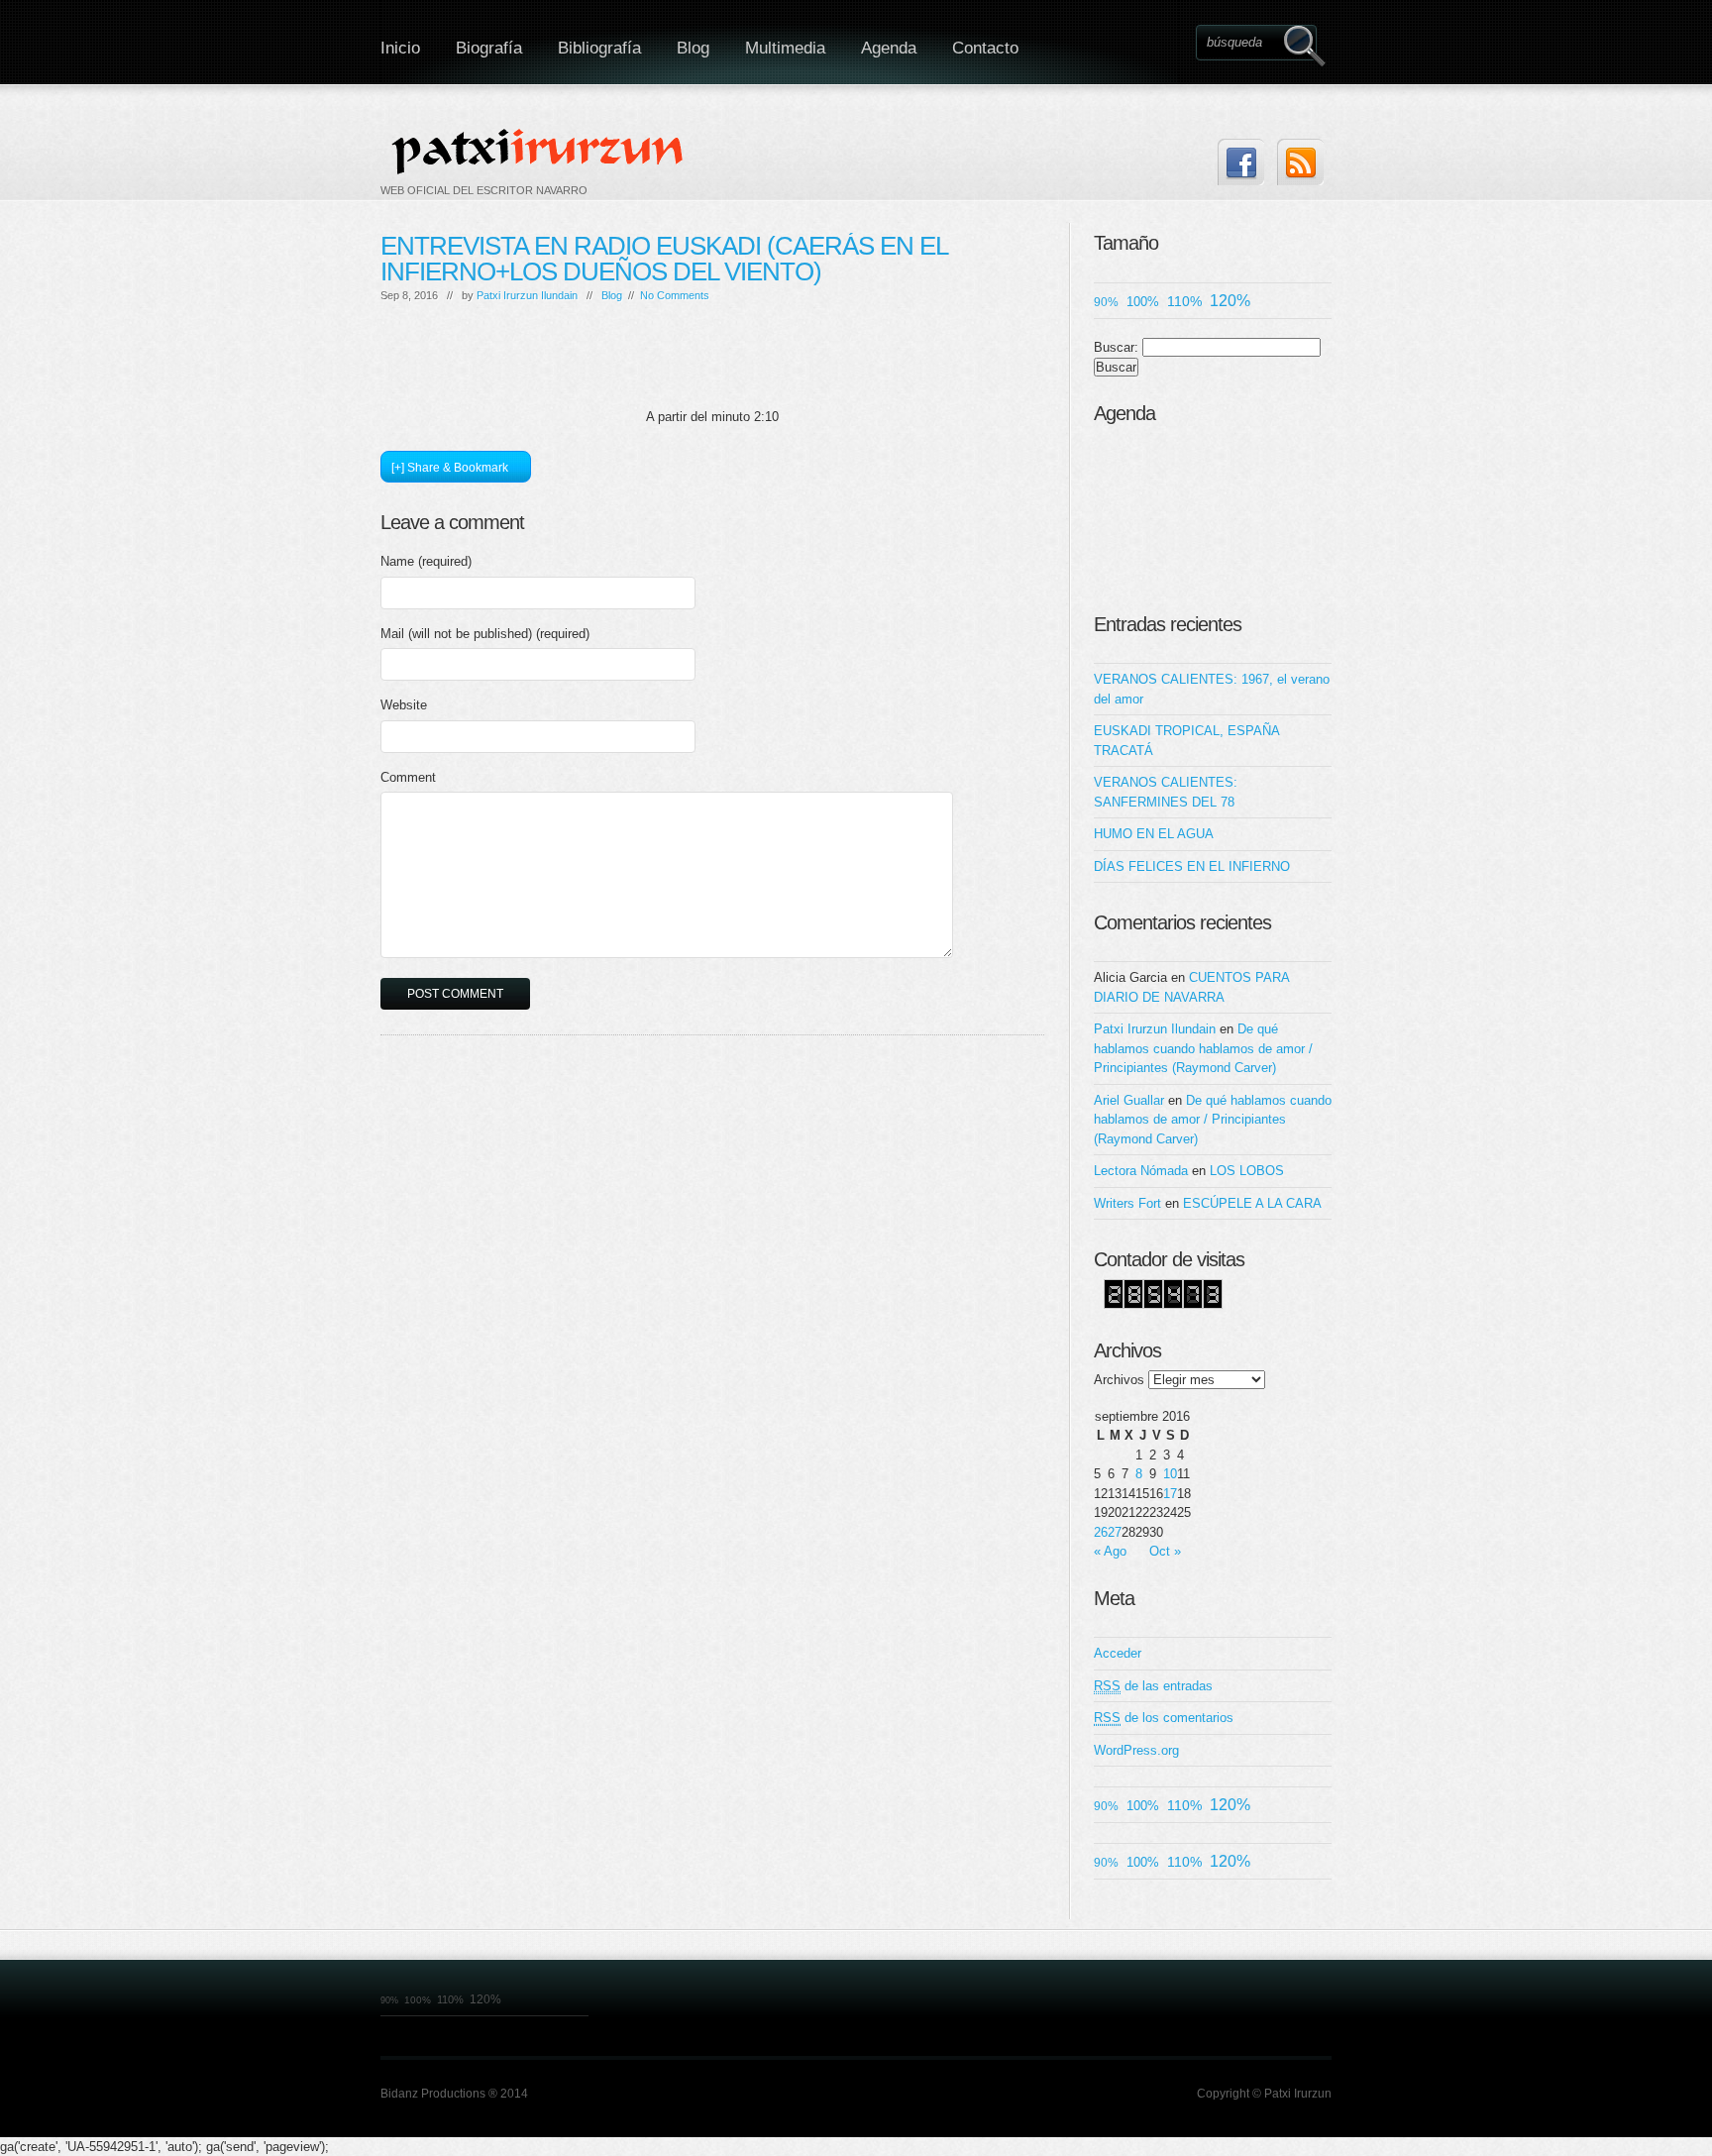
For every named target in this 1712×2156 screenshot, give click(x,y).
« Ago (1110, 1551)
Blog (693, 48)
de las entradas (1153, 1686)
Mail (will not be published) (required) (485, 634)
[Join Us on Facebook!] (1241, 162)
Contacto (985, 48)
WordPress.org (1136, 1750)
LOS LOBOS (1247, 1171)
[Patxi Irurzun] (540, 151)
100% (1143, 302)
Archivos (1119, 1380)
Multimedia (785, 48)
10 (1170, 1474)
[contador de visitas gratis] (1163, 1304)
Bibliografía (599, 48)
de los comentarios (1164, 1718)
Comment (408, 777)
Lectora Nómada (1141, 1171)
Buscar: (1116, 347)
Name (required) (426, 561)
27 (1115, 1532)
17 (1170, 1494)
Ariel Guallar (1129, 1100)
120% (1230, 301)
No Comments (675, 295)
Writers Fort (1127, 1203)
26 (1101, 1532)
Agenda (889, 48)
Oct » (1165, 1551)
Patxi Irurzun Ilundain (527, 295)
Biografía (489, 48)
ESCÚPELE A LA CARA (1252, 1203)
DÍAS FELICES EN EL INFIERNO (1192, 866)
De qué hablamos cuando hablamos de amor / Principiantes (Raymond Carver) (1203, 1048)
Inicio (400, 48)
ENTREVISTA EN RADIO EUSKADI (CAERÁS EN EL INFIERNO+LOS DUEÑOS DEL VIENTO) (664, 259)
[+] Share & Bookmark (450, 468)
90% (1106, 302)
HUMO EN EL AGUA (1154, 834)
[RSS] (1300, 162)
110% (1184, 301)
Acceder (1118, 1653)
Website (404, 705)
